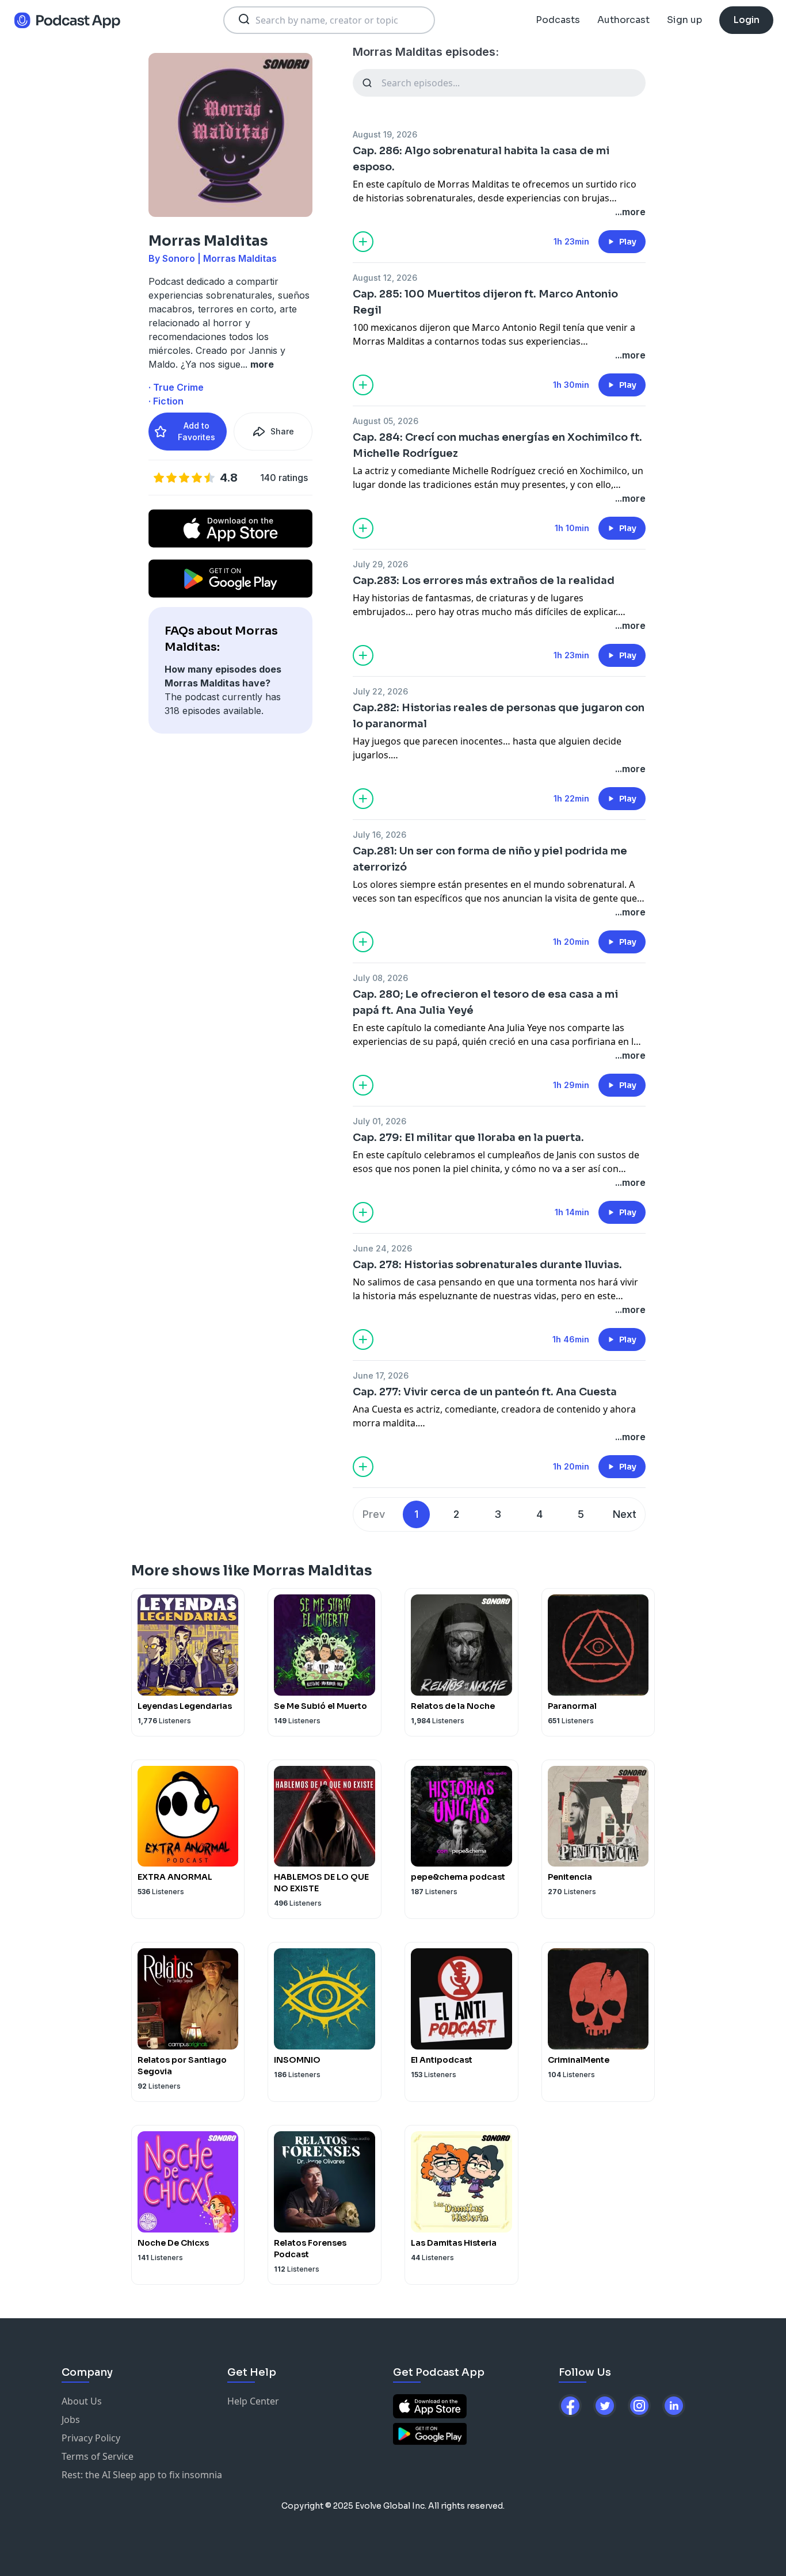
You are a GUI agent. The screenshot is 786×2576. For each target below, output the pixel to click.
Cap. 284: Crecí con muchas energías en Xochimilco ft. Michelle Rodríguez (497, 445)
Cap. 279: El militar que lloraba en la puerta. (468, 1138)
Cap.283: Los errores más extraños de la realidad (484, 581)
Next (625, 1514)
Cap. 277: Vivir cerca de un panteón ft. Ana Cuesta (485, 1392)
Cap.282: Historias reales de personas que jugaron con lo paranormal (499, 716)
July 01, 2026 (379, 1121)
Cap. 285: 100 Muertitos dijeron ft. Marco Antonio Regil (485, 302)
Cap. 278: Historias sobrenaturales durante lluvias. (487, 1265)
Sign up (684, 20)
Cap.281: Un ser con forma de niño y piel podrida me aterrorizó (490, 859)
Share (282, 431)
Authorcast (623, 20)
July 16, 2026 (379, 835)
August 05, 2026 (386, 421)
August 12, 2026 (385, 278)
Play (628, 242)
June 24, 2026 (382, 1248)
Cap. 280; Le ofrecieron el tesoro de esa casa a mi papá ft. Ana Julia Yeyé (485, 1002)
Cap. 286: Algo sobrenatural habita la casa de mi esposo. (481, 159)
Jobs (71, 2419)
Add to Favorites (197, 431)
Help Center (253, 2401)
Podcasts (558, 20)
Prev (374, 1514)
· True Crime (176, 387)
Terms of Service (98, 2456)
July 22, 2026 (380, 691)
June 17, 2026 (381, 1375)
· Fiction (166, 401)
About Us (82, 2401)
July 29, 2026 (380, 564)
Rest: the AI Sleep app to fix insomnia (142, 2475)
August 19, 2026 (385, 134)
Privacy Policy (91, 2438)
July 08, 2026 (380, 978)
